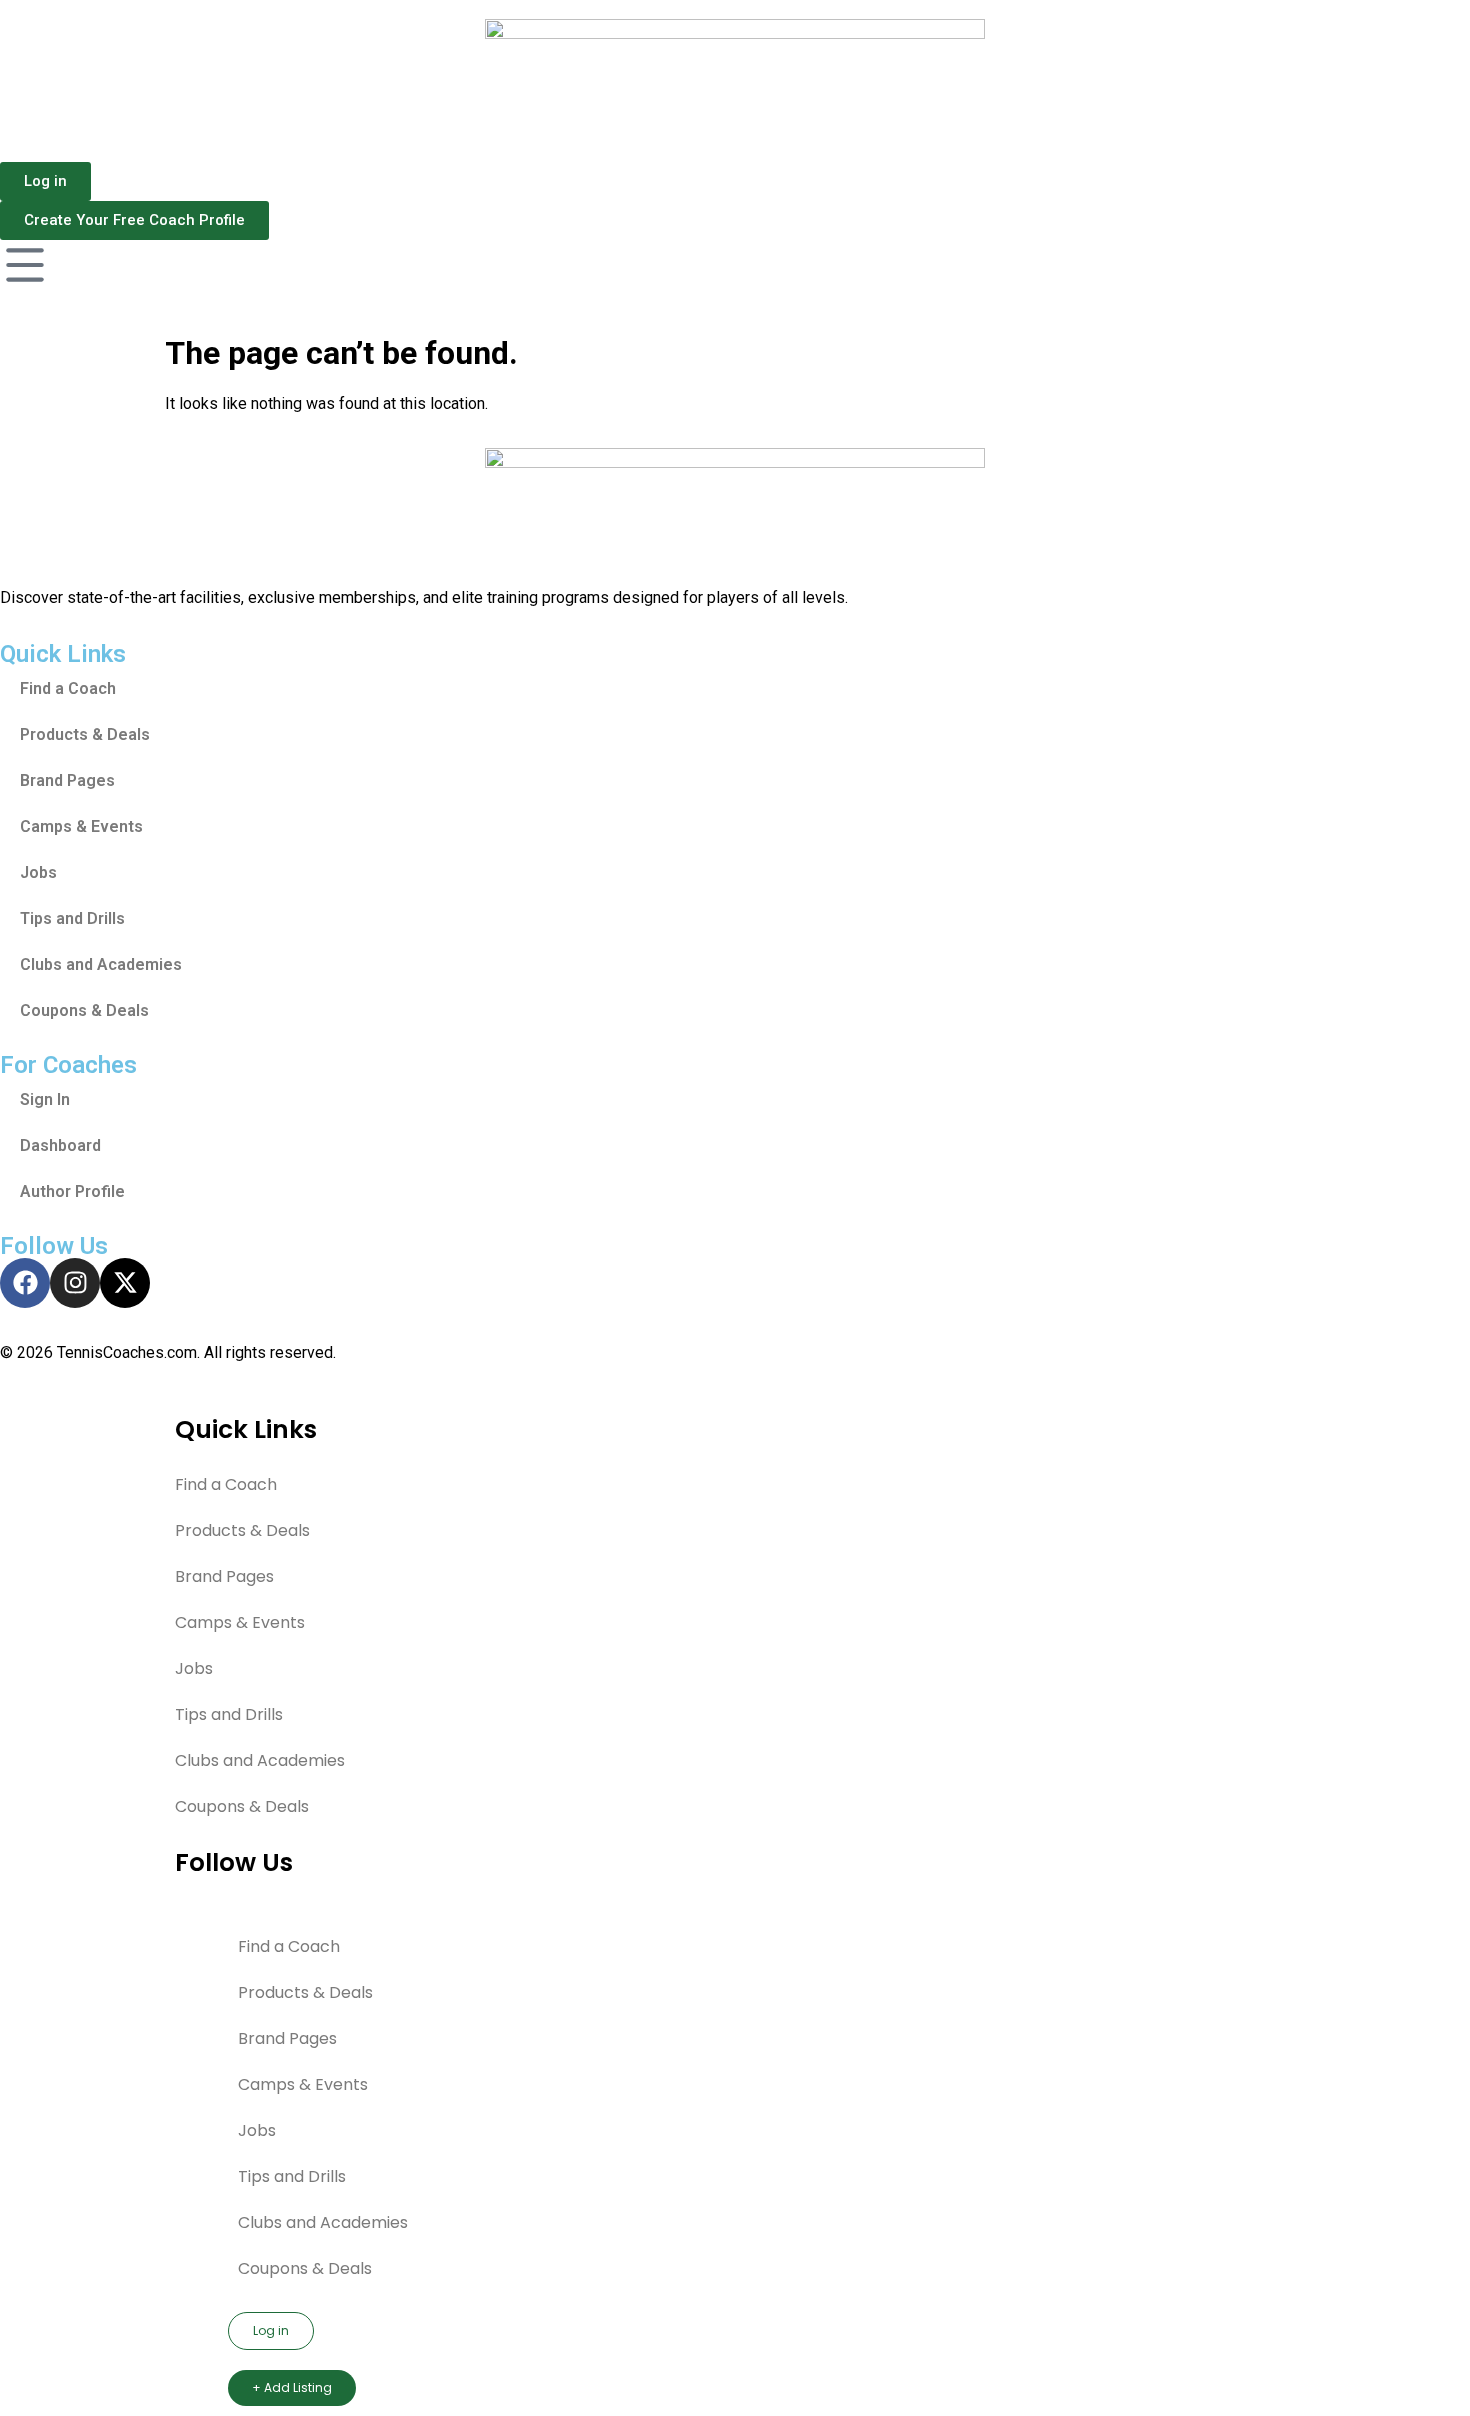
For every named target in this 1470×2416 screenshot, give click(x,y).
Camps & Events (81, 826)
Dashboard (60, 1145)
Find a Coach (68, 688)
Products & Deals (85, 734)
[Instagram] (75, 1283)
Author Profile (72, 1191)
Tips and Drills (72, 918)
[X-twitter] (125, 1283)
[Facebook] (25, 1283)
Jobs (38, 872)
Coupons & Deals (84, 1010)
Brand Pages (67, 780)
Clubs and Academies (101, 964)
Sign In (45, 1099)
